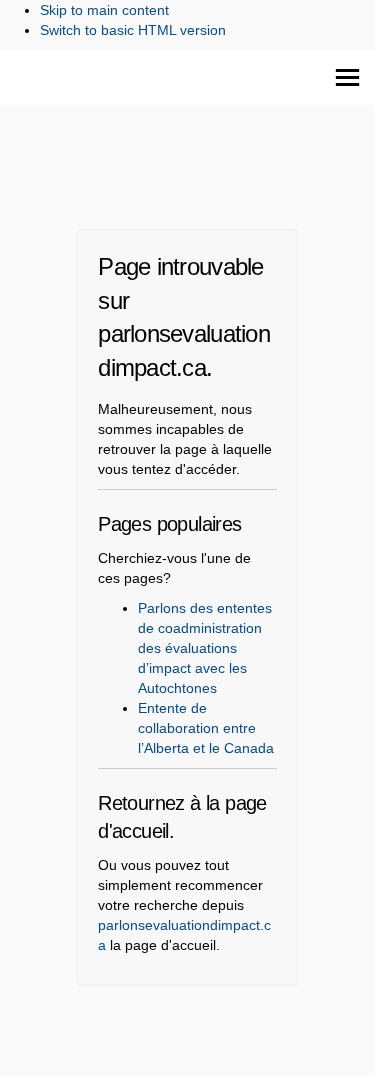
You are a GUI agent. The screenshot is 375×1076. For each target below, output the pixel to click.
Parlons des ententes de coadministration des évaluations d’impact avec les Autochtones (205, 648)
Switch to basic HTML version (133, 30)
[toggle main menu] (347, 77)
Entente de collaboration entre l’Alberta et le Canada (206, 728)
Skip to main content (104, 10)
